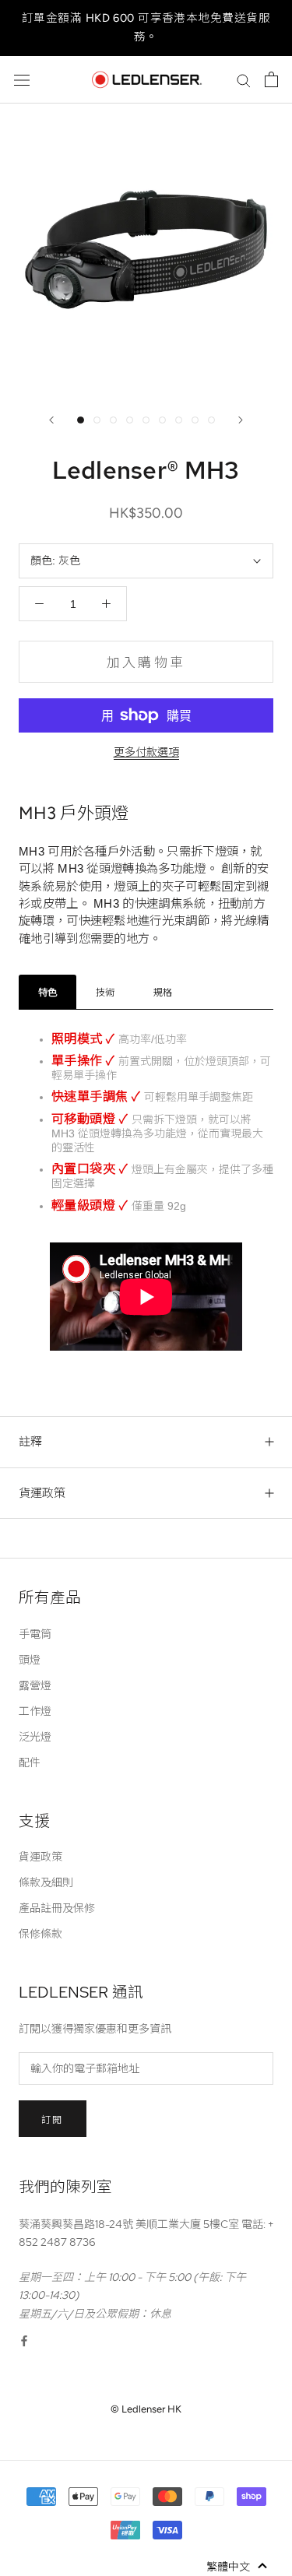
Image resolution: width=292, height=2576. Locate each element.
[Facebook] (24, 2341)
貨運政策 (42, 1493)
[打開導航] (22, 80)
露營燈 (35, 1685)
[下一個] (241, 420)
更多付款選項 (146, 752)
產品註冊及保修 (57, 1908)
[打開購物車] (271, 79)
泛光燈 (35, 1737)
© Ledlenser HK (146, 2409)
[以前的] (51, 420)
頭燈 (30, 1660)
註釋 (30, 1442)
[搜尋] (244, 80)
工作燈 (35, 1711)
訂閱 (53, 2120)
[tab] (47, 992)
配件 (30, 1762)
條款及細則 (46, 1882)
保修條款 (40, 1934)
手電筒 (35, 1634)
